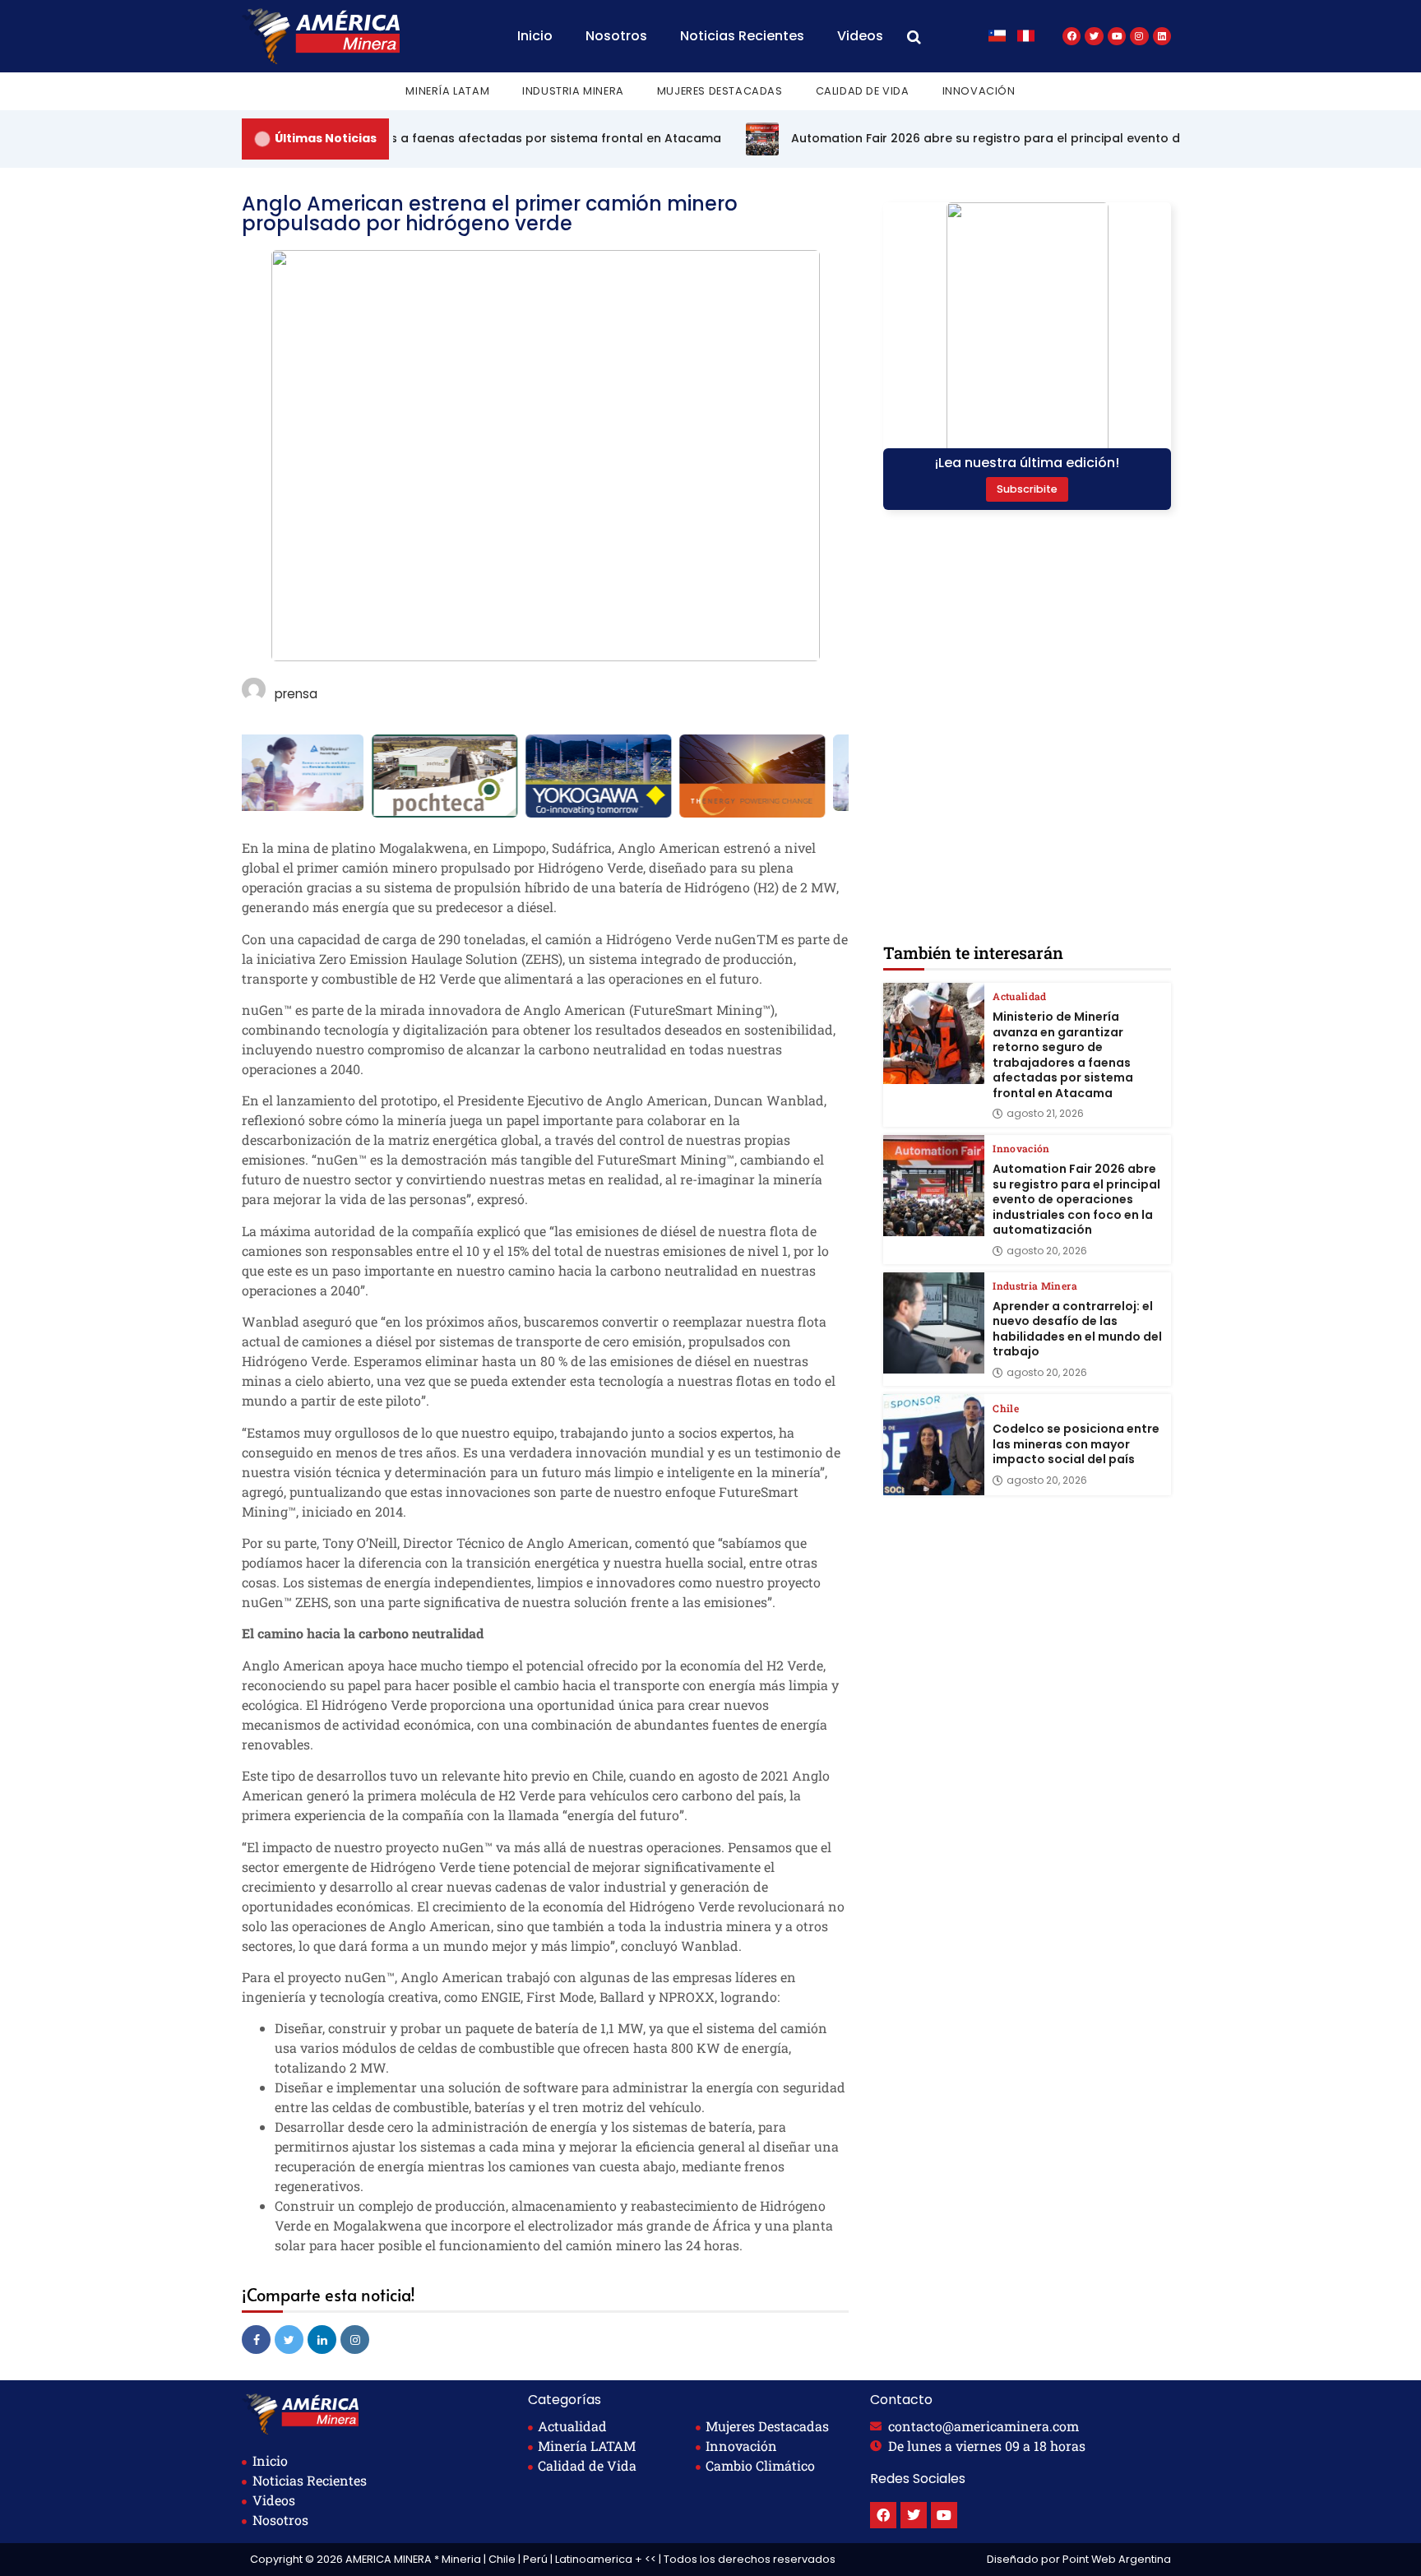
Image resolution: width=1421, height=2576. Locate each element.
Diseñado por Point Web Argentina (1079, 2559)
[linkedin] (322, 2340)
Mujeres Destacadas (720, 91)
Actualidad (1020, 996)
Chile (1006, 1408)
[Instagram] (1139, 36)
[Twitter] (1094, 36)
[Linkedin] (1162, 36)
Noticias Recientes (742, 36)
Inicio (535, 36)
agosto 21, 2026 (1045, 1114)
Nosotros (616, 36)
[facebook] (256, 2340)
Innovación (979, 91)
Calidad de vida (863, 91)
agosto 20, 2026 (1047, 1251)
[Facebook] (1072, 36)
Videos (860, 36)
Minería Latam (447, 91)
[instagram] (355, 2340)
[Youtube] (1117, 36)
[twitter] (289, 2340)
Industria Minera (573, 91)
